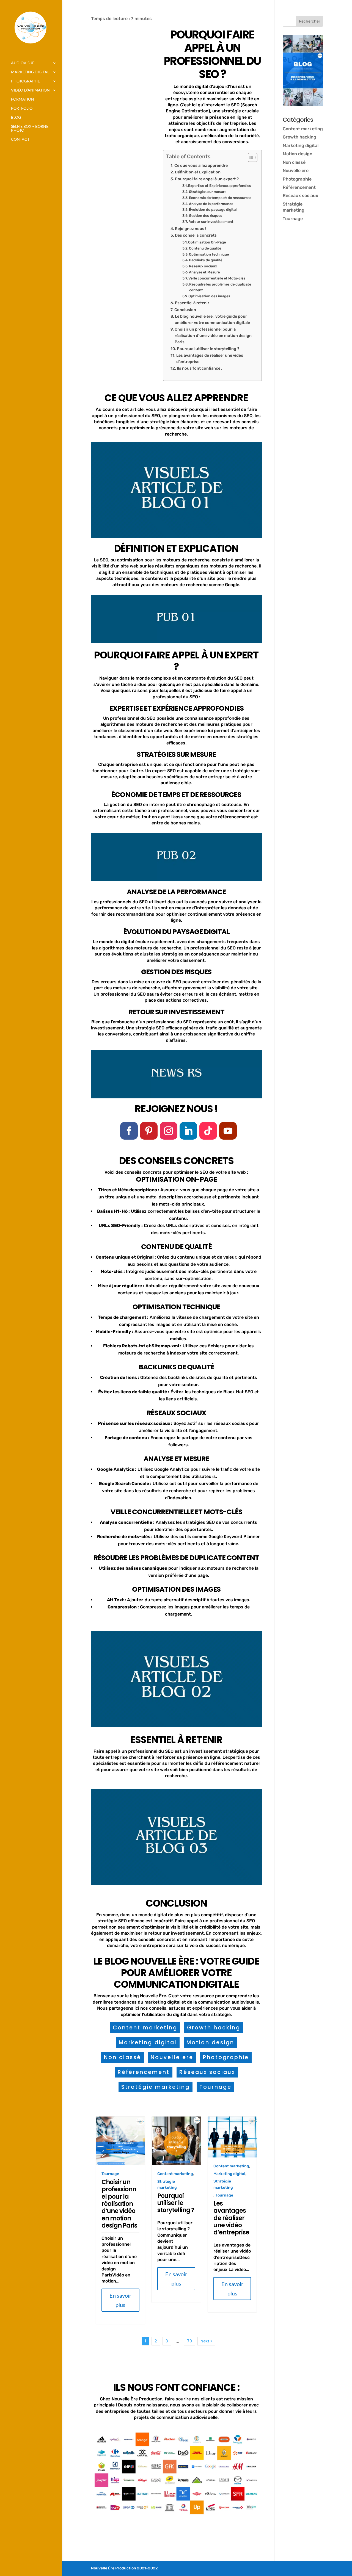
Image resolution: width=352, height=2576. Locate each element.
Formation (23, 99)
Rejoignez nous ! (191, 229)
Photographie (226, 2057)
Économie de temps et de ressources (220, 198)
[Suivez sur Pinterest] (149, 1131)
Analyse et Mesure (204, 272)
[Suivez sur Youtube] (228, 1131)
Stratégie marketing (156, 2087)
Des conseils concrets (196, 235)
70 (189, 2341)
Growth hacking (214, 2028)
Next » (206, 2341)
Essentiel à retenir (192, 303)
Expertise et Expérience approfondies (220, 186)
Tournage (215, 2087)
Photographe (25, 81)
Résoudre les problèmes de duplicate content (220, 287)
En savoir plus (120, 2300)
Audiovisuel (24, 63)
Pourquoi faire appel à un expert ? (207, 179)
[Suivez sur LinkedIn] (188, 1131)
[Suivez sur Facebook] (129, 1131)
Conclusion (185, 310)
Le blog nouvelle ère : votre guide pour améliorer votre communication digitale (212, 319)
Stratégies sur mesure (208, 192)
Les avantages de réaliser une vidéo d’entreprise (210, 358)
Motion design (210, 2042)
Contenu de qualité (205, 248)
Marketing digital (30, 72)
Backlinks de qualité (206, 260)
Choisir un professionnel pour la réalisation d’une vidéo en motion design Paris (213, 336)
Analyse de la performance (211, 204)
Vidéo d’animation (30, 90)
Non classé (123, 2057)
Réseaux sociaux (203, 266)
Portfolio (22, 108)
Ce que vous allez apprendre (201, 165)
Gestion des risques (206, 216)
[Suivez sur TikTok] (208, 1131)
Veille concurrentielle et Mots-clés (217, 278)
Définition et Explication (198, 172)
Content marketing (145, 2028)
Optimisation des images (209, 296)
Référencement (144, 2072)
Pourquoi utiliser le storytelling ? (208, 349)
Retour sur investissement (211, 222)
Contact (20, 139)
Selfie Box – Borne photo (30, 128)
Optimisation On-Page (207, 242)
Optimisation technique (209, 254)
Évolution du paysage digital (213, 210)
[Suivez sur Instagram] (169, 1131)
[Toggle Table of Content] (250, 157)
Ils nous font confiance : (200, 368)
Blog (16, 117)
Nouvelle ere (172, 2057)
